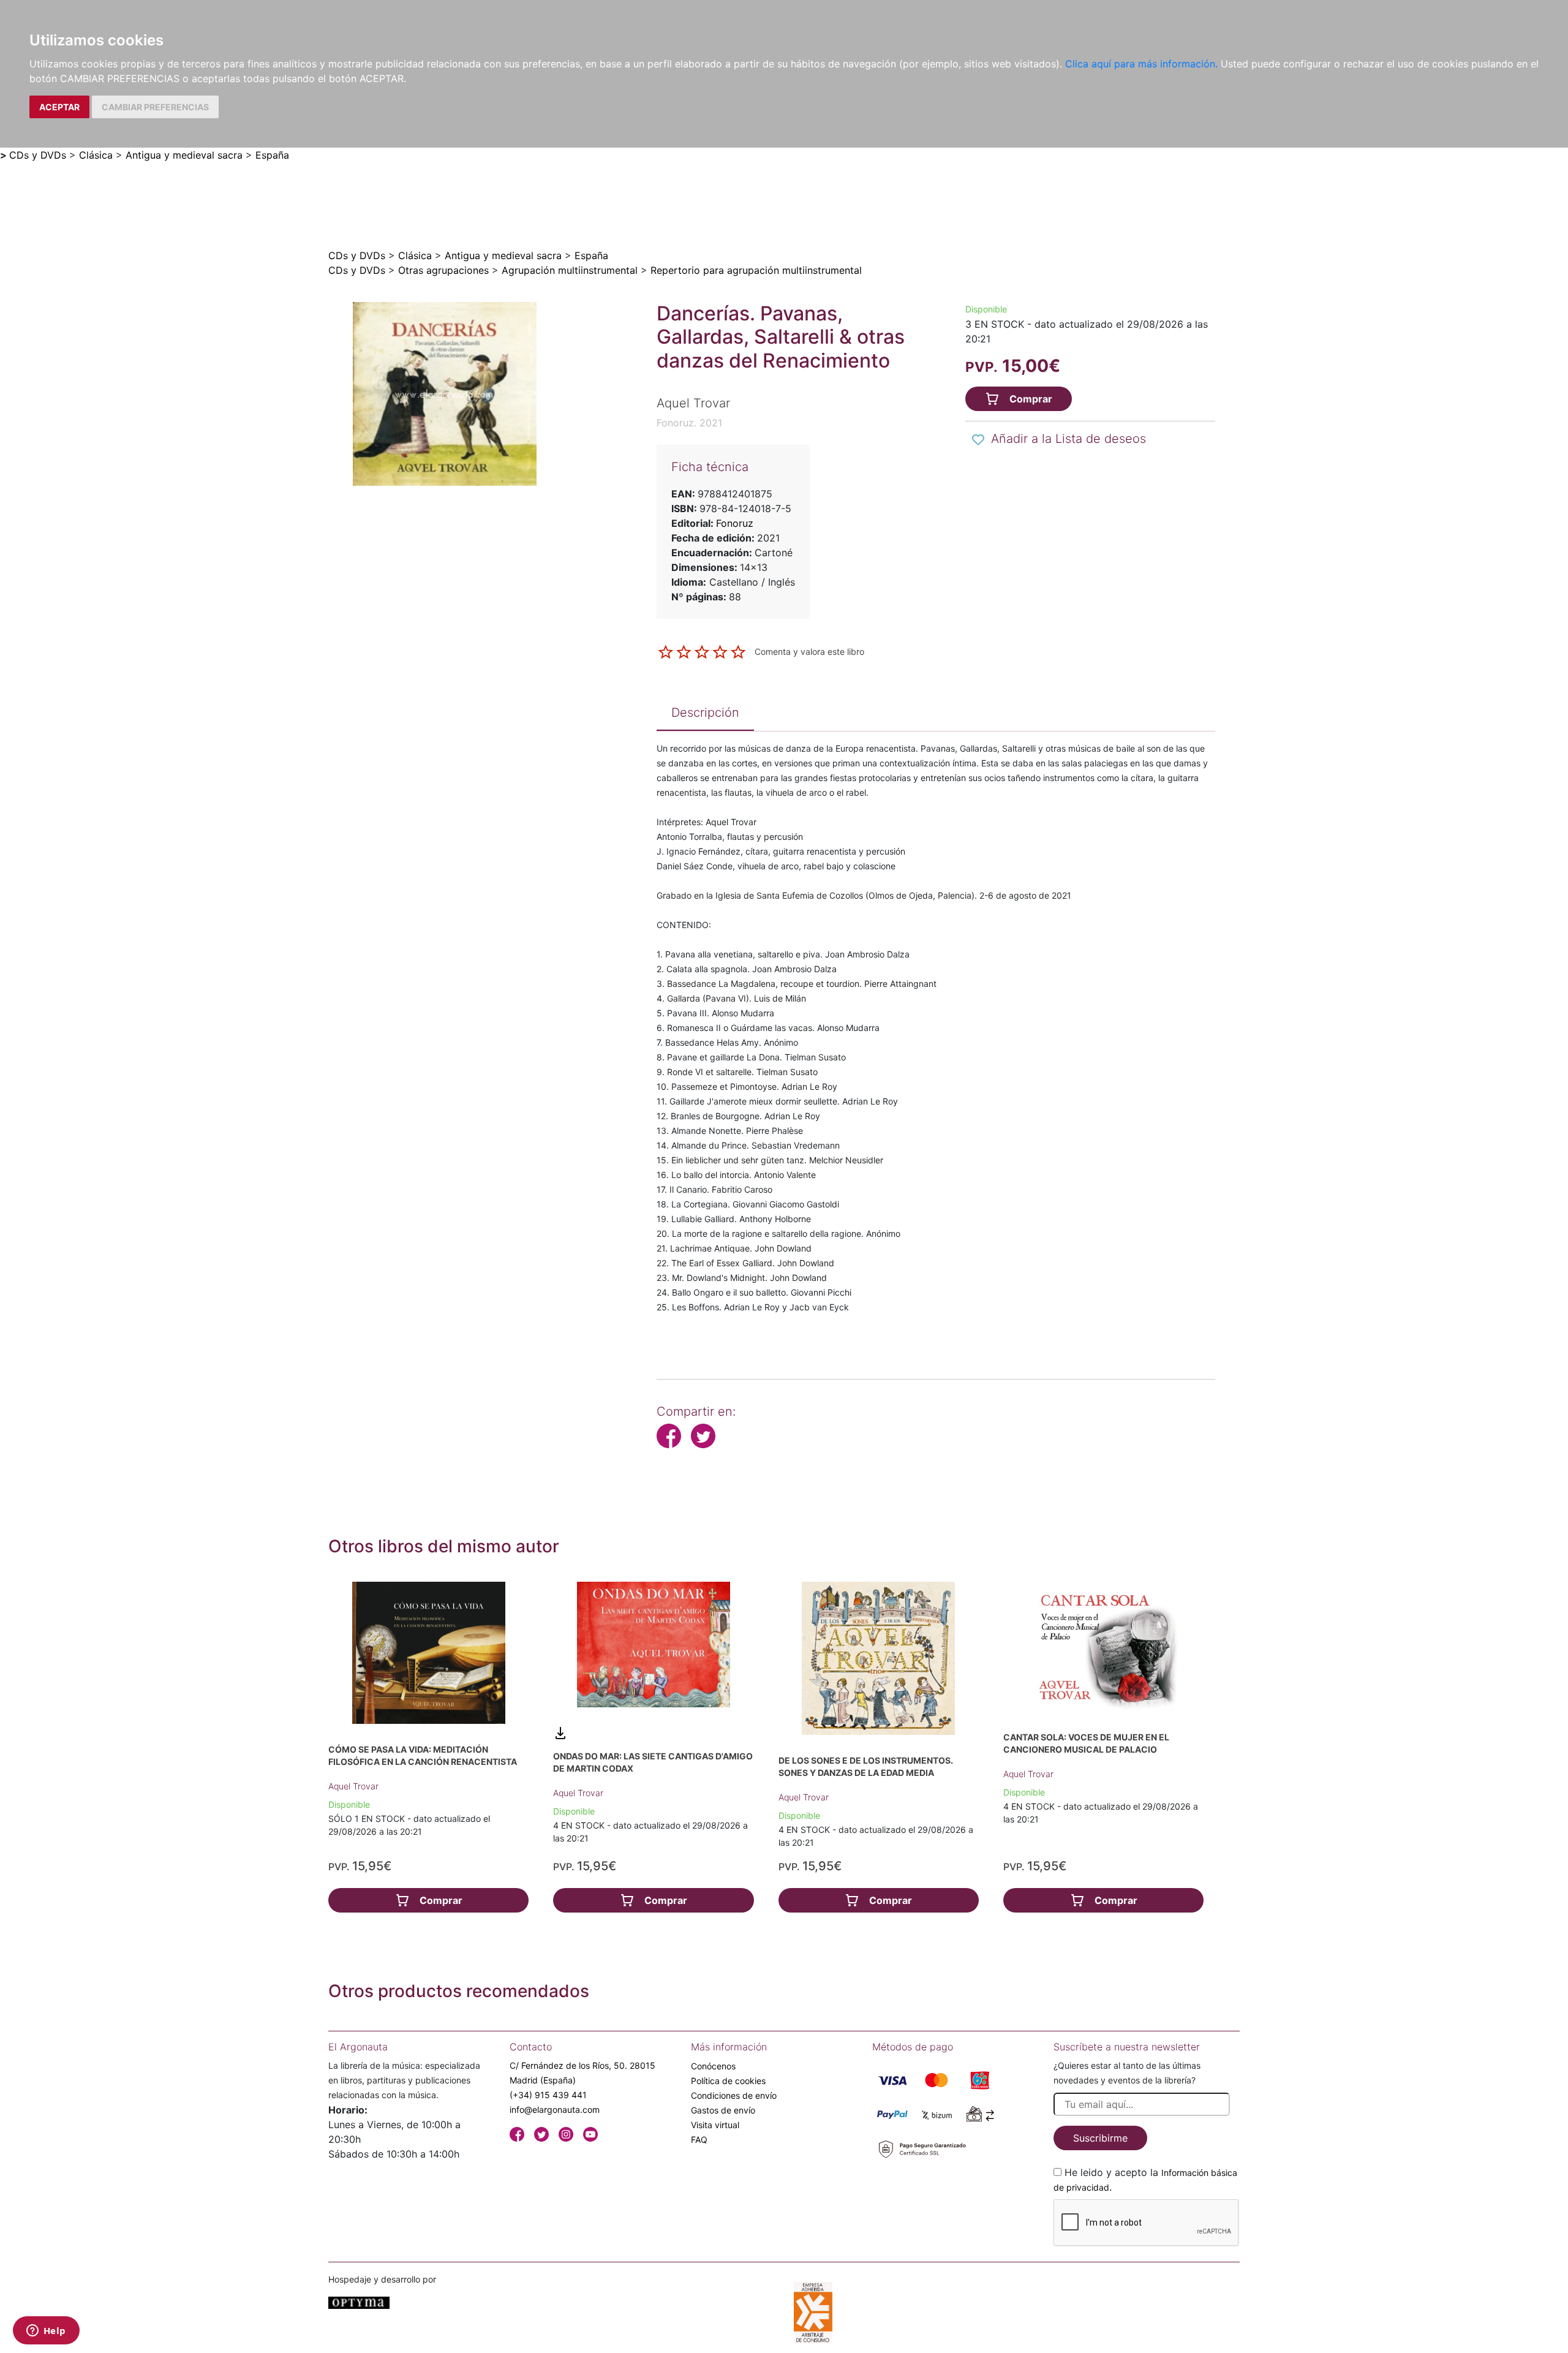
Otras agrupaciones (443, 270)
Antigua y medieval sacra (184, 155)
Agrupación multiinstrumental (570, 270)
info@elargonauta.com (555, 2109)
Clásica (96, 155)
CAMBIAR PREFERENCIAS (155, 107)
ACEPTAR (59, 107)
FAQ (699, 2140)
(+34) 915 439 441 (548, 2095)
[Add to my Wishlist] (978, 440)
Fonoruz (735, 523)
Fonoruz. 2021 (689, 423)
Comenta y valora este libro (809, 651)
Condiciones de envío (734, 2095)
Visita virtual (715, 2125)
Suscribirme (1100, 2138)
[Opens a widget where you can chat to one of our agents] (46, 2332)
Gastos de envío (723, 2110)
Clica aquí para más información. (1141, 64)
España (272, 155)
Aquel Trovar (353, 1786)
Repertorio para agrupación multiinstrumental (756, 270)
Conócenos (713, 2066)
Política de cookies (728, 2081)
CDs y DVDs (38, 155)
